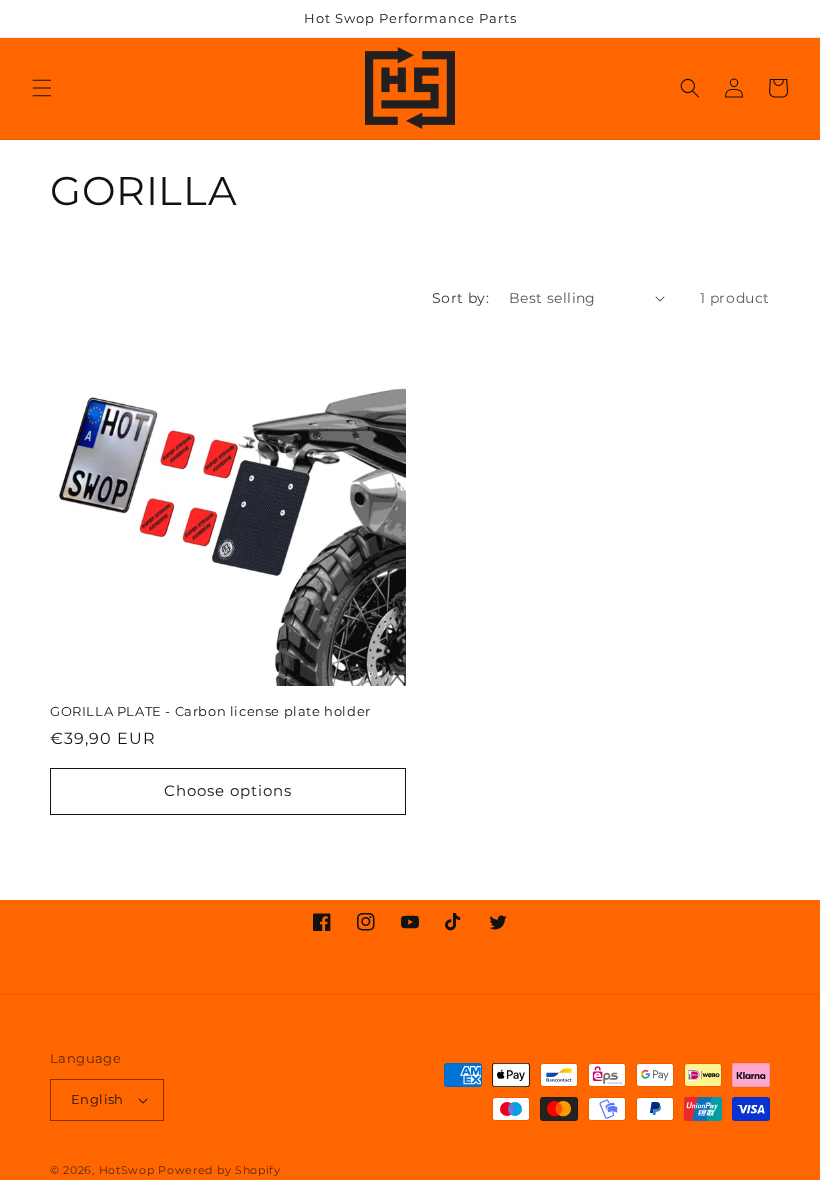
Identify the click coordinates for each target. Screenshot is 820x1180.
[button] (42, 88)
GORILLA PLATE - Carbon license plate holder (210, 711)
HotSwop (127, 1170)
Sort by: (460, 298)
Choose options (228, 790)
